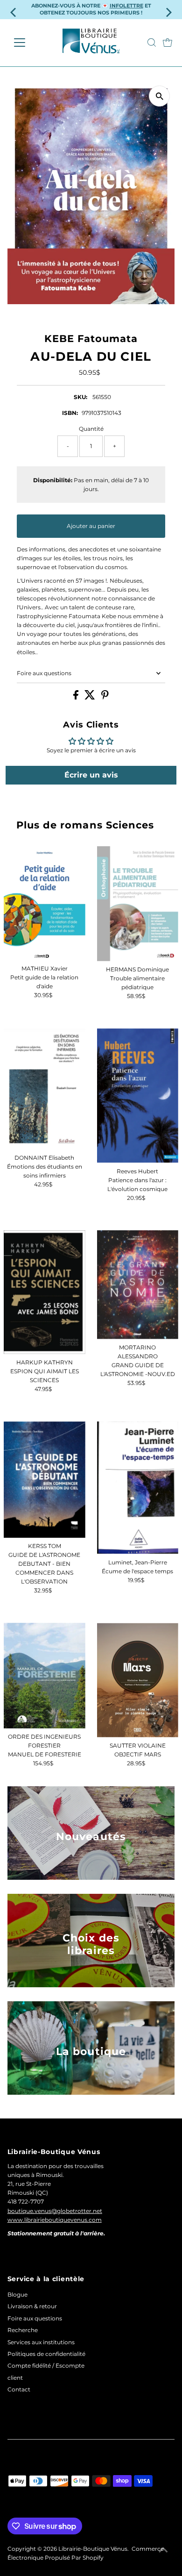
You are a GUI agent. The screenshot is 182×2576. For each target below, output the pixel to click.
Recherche (23, 2330)
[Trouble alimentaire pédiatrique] (138, 904)
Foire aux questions (44, 673)
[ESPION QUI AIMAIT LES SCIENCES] (45, 1292)
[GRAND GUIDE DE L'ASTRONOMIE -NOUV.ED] (138, 1285)
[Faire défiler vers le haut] (163, 2550)
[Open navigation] (27, 43)
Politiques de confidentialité (46, 2354)
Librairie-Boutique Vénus (93, 2549)
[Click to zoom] (159, 96)
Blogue (17, 2294)
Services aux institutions (41, 2342)
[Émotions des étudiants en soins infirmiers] (45, 1089)
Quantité (91, 429)
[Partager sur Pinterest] (105, 697)
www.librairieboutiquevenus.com (55, 2220)
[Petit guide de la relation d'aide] (45, 903)
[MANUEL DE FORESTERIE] (45, 1676)
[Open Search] (152, 43)
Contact (19, 2389)
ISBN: (70, 413)
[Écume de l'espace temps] (138, 1488)
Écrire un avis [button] (91, 775)
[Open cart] (168, 43)
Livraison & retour (32, 2306)
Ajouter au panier (91, 526)
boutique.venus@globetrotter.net (55, 2211)
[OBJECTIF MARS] (138, 1680)
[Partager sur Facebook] (77, 697)
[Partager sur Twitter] (91, 697)
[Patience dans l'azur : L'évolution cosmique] (138, 1096)
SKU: (80, 397)
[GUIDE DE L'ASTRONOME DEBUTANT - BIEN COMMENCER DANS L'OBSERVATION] (45, 1480)
